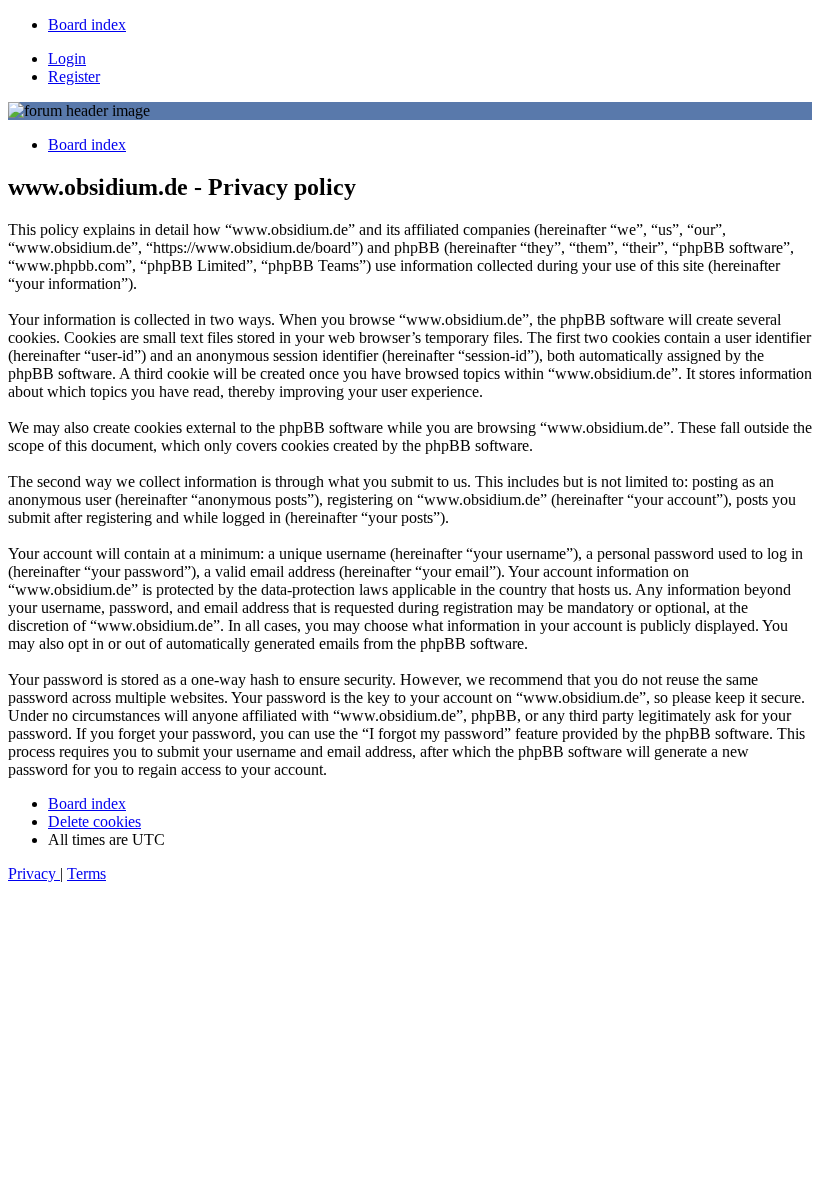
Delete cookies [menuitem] (94, 821)
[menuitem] (87, 24)
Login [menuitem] (67, 58)
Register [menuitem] (74, 76)
